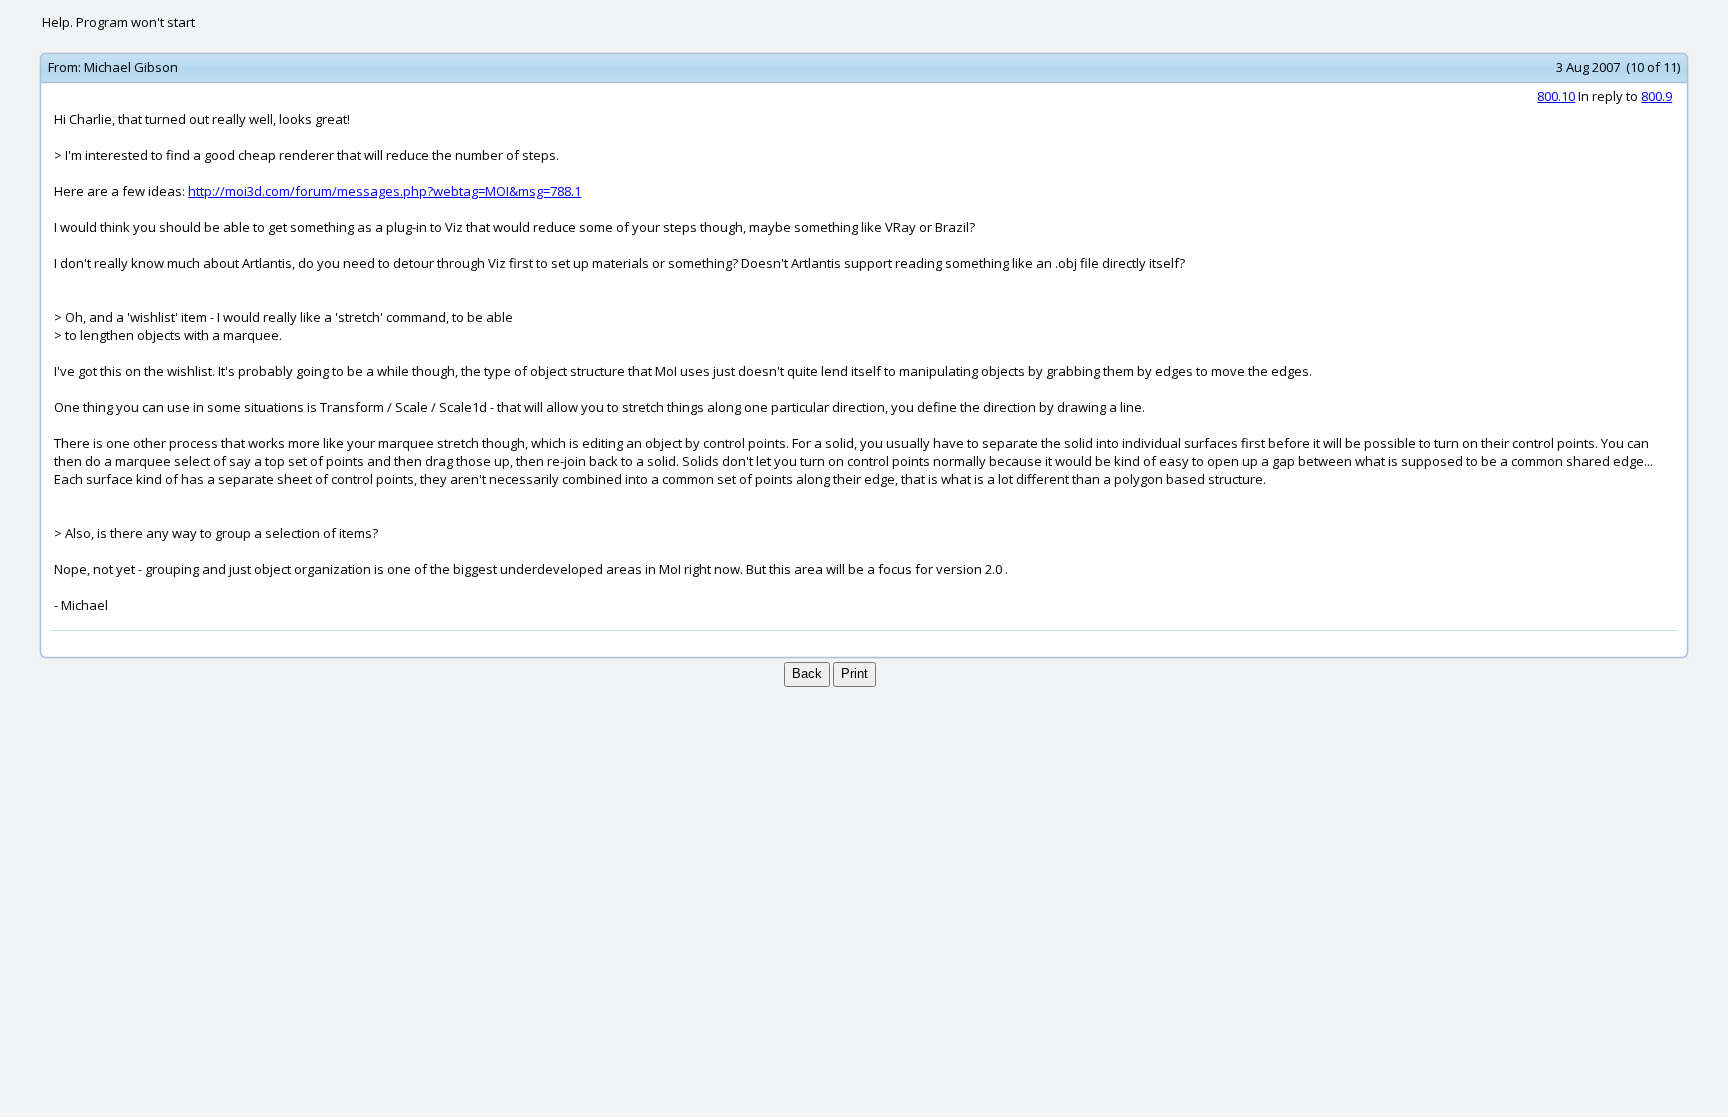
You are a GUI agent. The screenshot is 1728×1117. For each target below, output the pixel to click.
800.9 (1656, 96)
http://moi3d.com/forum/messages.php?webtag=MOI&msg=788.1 (384, 191)
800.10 (1556, 96)
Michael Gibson (131, 67)
